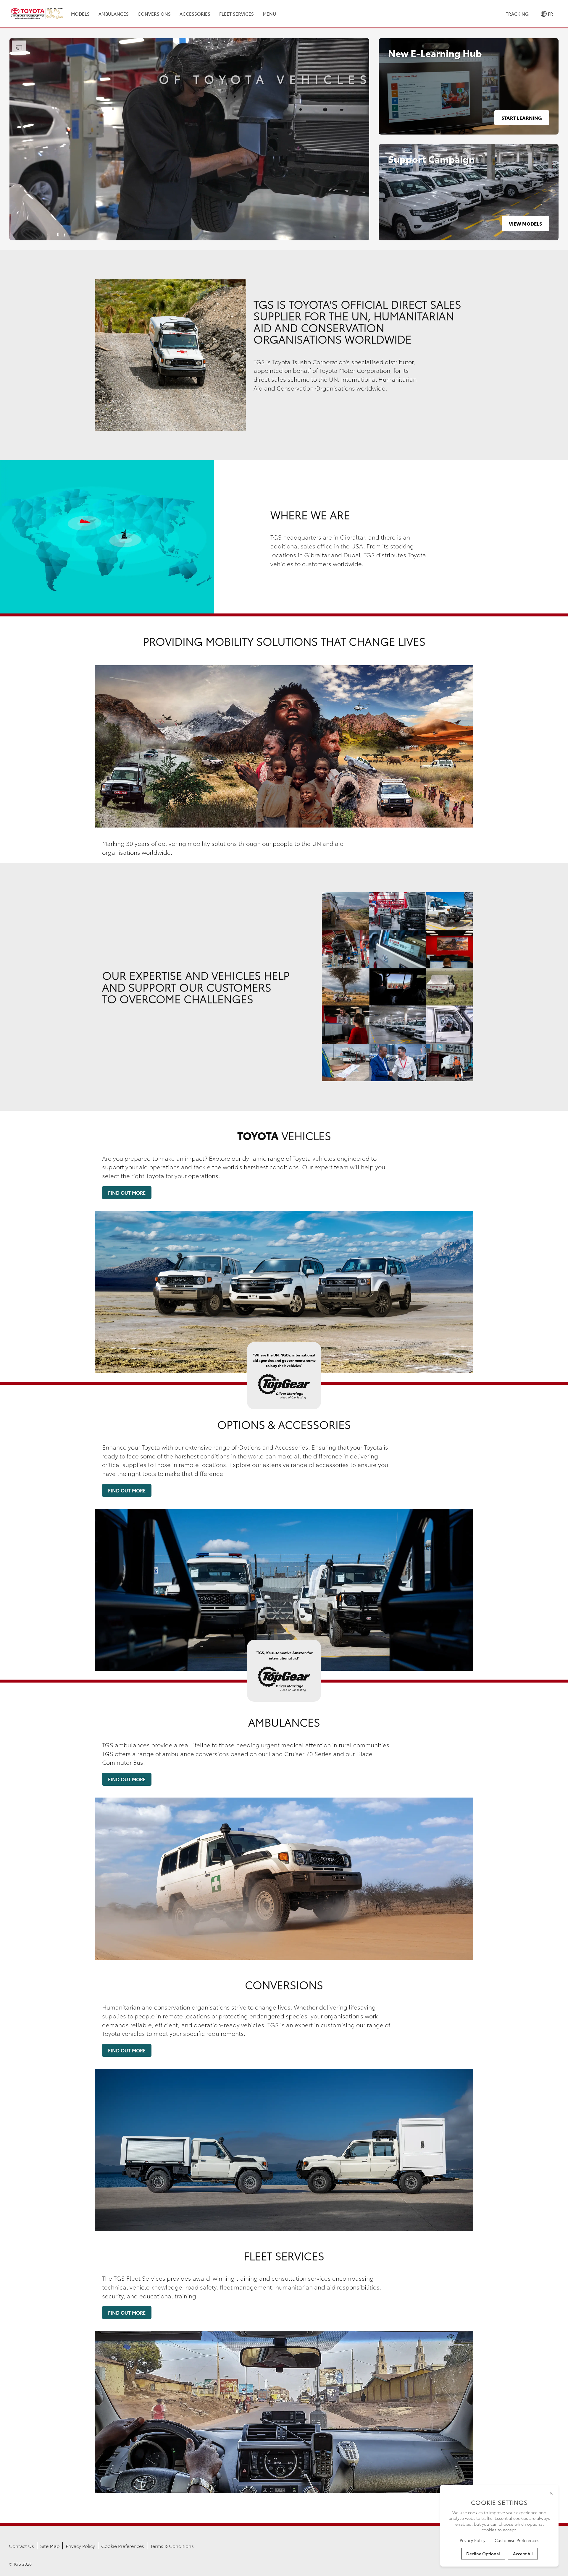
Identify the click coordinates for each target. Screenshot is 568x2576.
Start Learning (522, 118)
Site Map (50, 2546)
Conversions (154, 14)
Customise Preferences (517, 2540)
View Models (525, 223)
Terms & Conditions (172, 2546)
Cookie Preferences (123, 2546)
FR (550, 14)
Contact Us (21, 2546)
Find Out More (127, 1193)
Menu (269, 14)
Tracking (517, 14)
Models (80, 14)
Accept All (523, 2554)
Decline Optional (483, 2554)
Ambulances (114, 14)
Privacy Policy (80, 2546)
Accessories (195, 14)
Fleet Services (237, 14)
